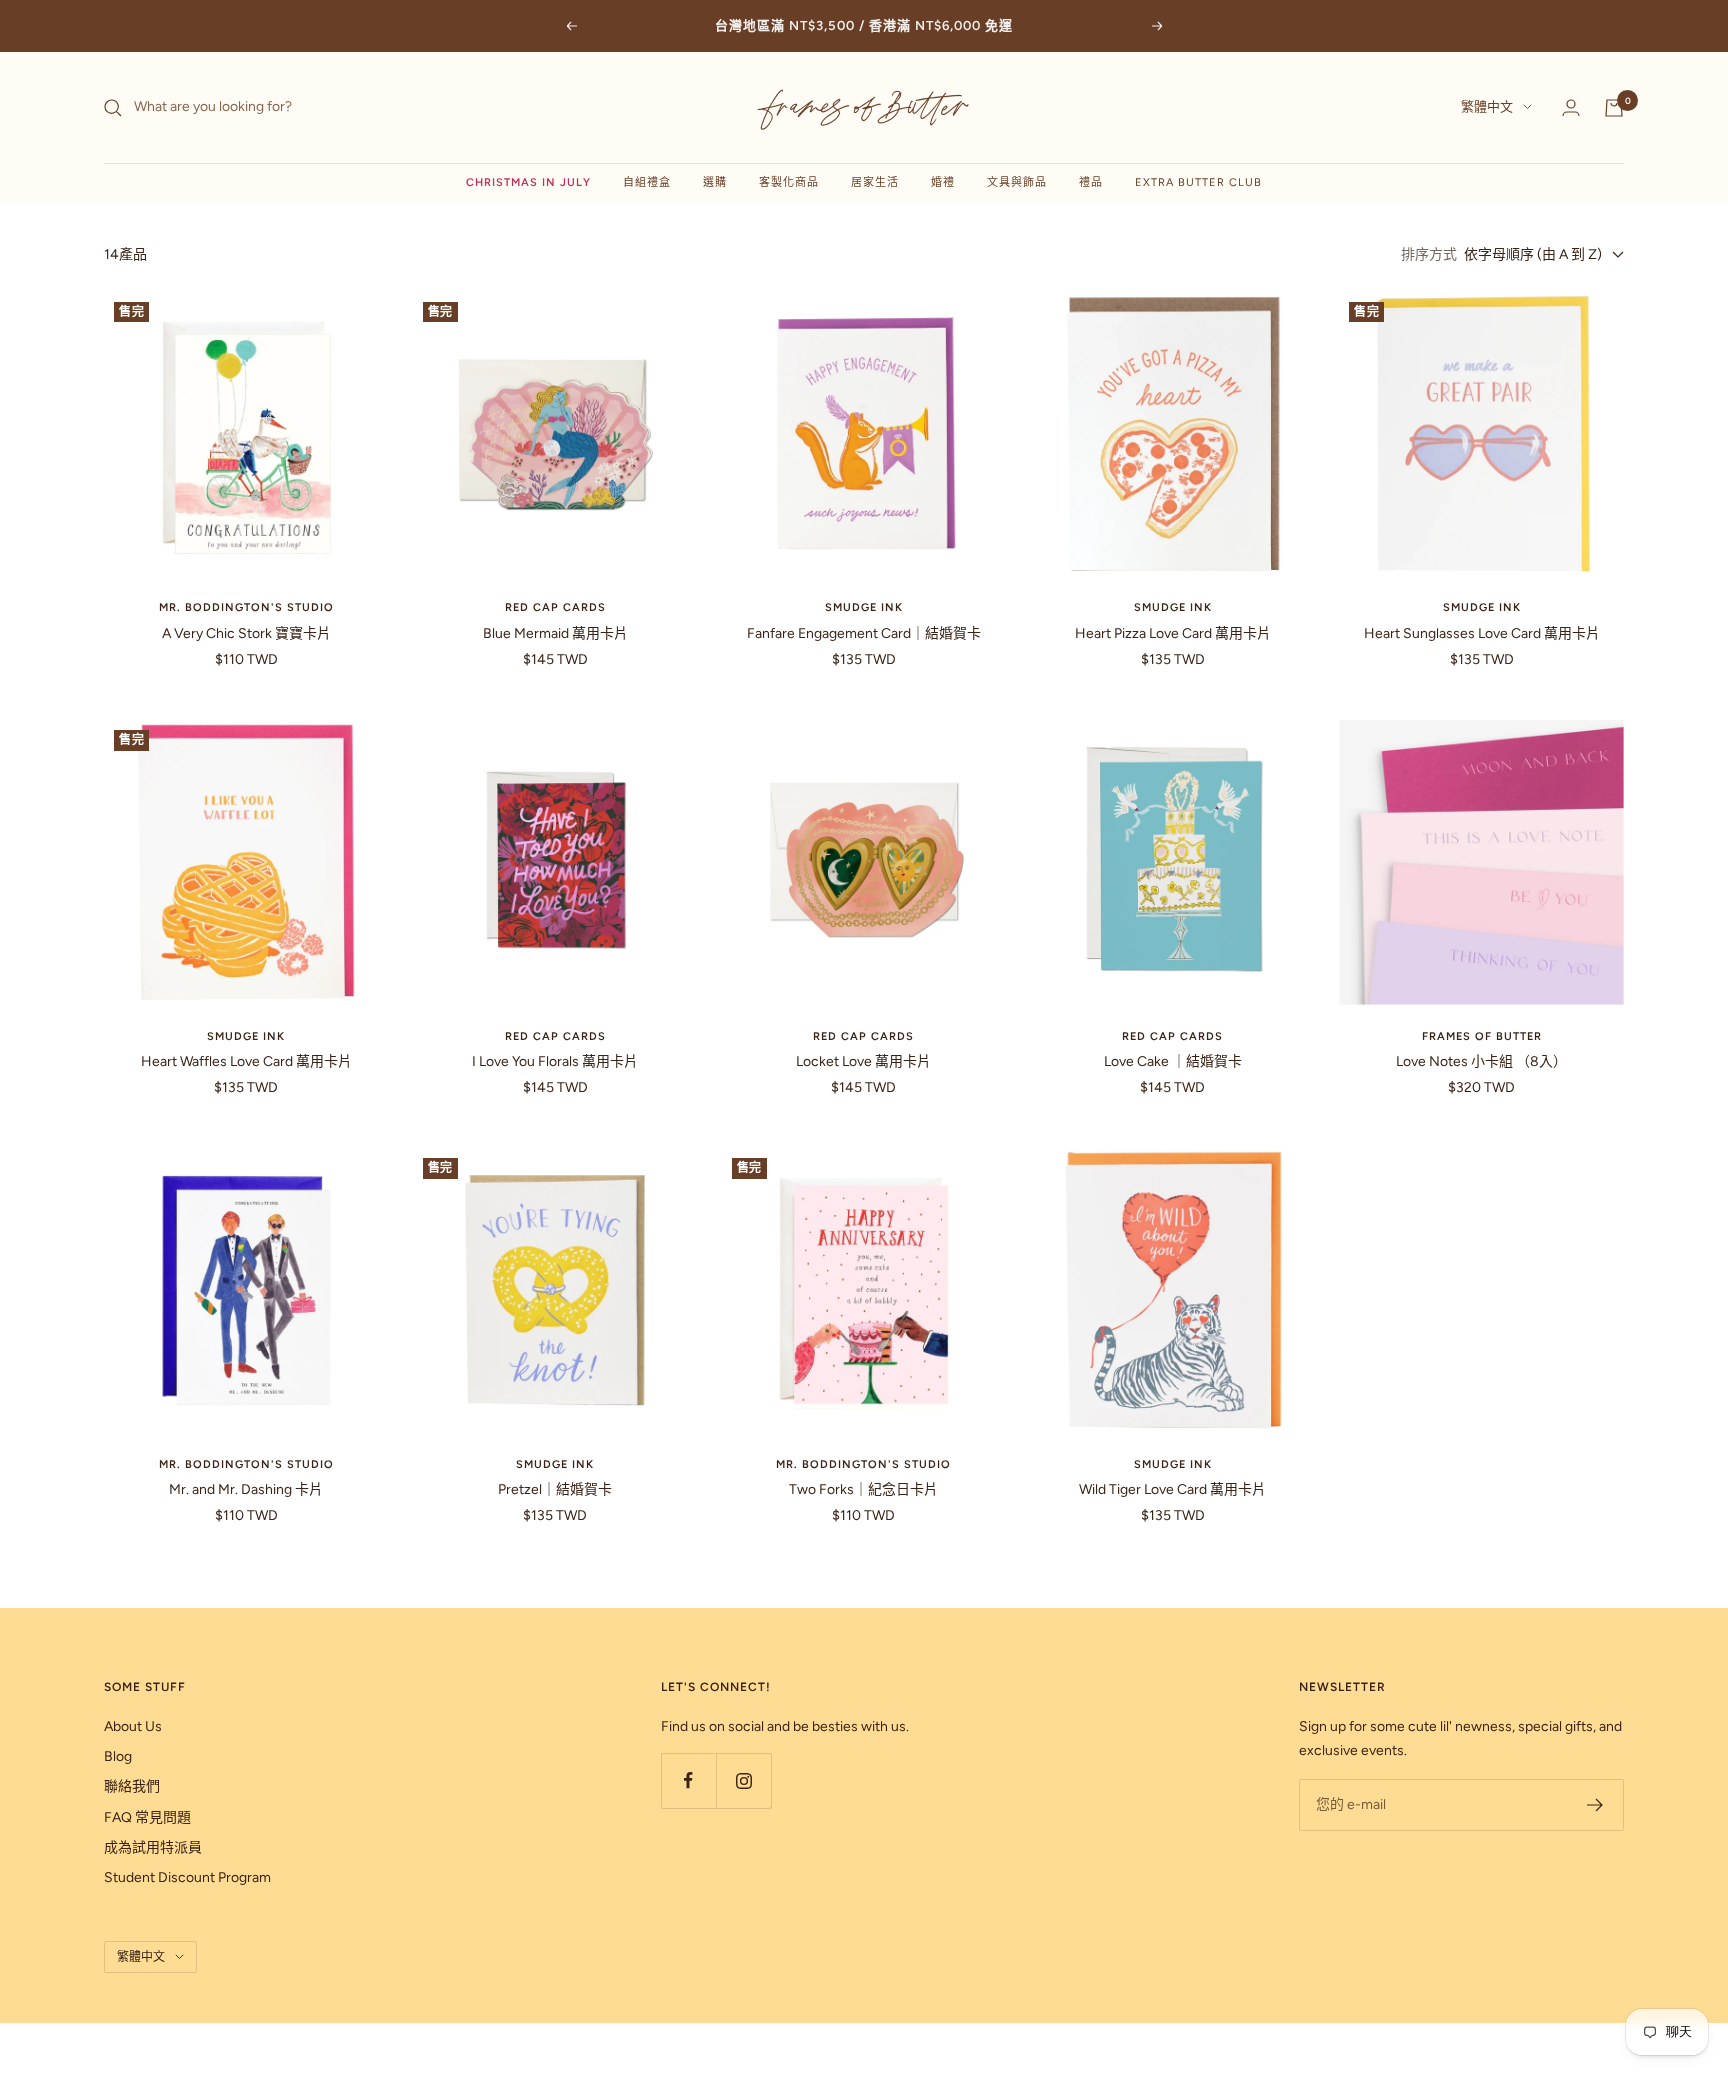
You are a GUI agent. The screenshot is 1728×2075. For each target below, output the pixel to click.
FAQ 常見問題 (147, 1817)
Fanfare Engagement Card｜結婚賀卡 (864, 633)
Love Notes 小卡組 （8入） (1481, 1061)
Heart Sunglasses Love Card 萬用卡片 (1482, 633)
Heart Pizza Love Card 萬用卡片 (1173, 633)
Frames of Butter (1482, 1036)
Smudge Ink (864, 607)
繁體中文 (1487, 107)
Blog (118, 1756)
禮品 (1091, 182)
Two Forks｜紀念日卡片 (863, 1489)
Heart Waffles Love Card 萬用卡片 (246, 1061)
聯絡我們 (132, 1786)
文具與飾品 (1017, 182)
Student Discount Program (187, 1877)
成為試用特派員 (153, 1847)
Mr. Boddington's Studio (246, 607)
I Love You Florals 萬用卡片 (555, 1061)
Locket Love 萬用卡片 (863, 1061)
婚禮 (943, 182)
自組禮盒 (647, 182)
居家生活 (875, 182)
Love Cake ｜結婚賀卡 (1173, 1061)
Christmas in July (528, 182)
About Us (133, 1726)
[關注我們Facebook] (688, 1780)
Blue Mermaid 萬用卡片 (555, 633)
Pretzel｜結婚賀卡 (555, 1489)
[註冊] (1595, 1805)
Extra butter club (1198, 182)
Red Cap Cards (555, 607)
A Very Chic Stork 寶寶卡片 (246, 633)
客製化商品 (789, 182)
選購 (715, 182)
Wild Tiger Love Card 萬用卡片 (1172, 1489)
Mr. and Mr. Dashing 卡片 (246, 1489)
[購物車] (1614, 108)
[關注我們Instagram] (743, 1780)
